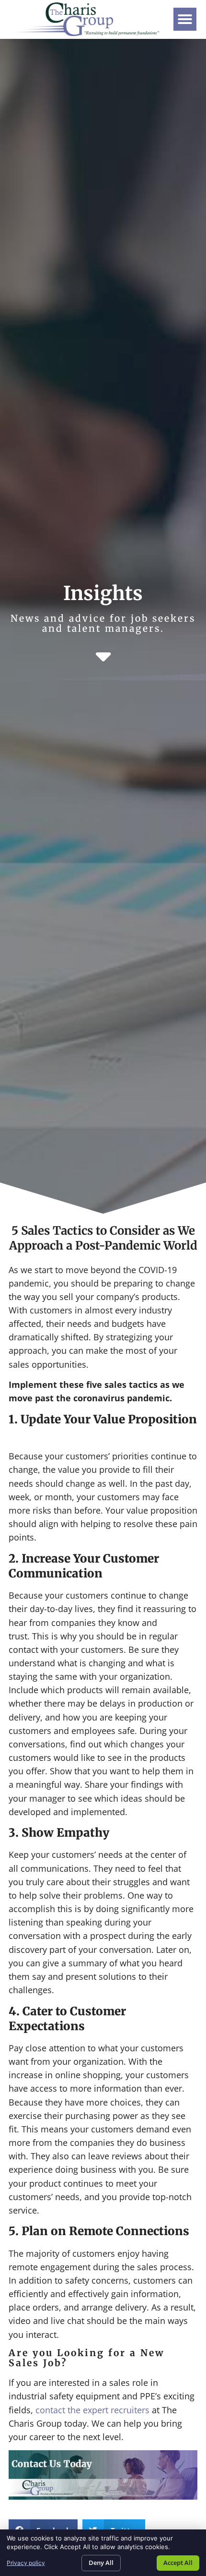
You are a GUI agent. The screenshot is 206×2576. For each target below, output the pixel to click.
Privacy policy (26, 2563)
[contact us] (103, 2496)
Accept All (178, 2563)
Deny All (101, 2563)
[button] (185, 19)
